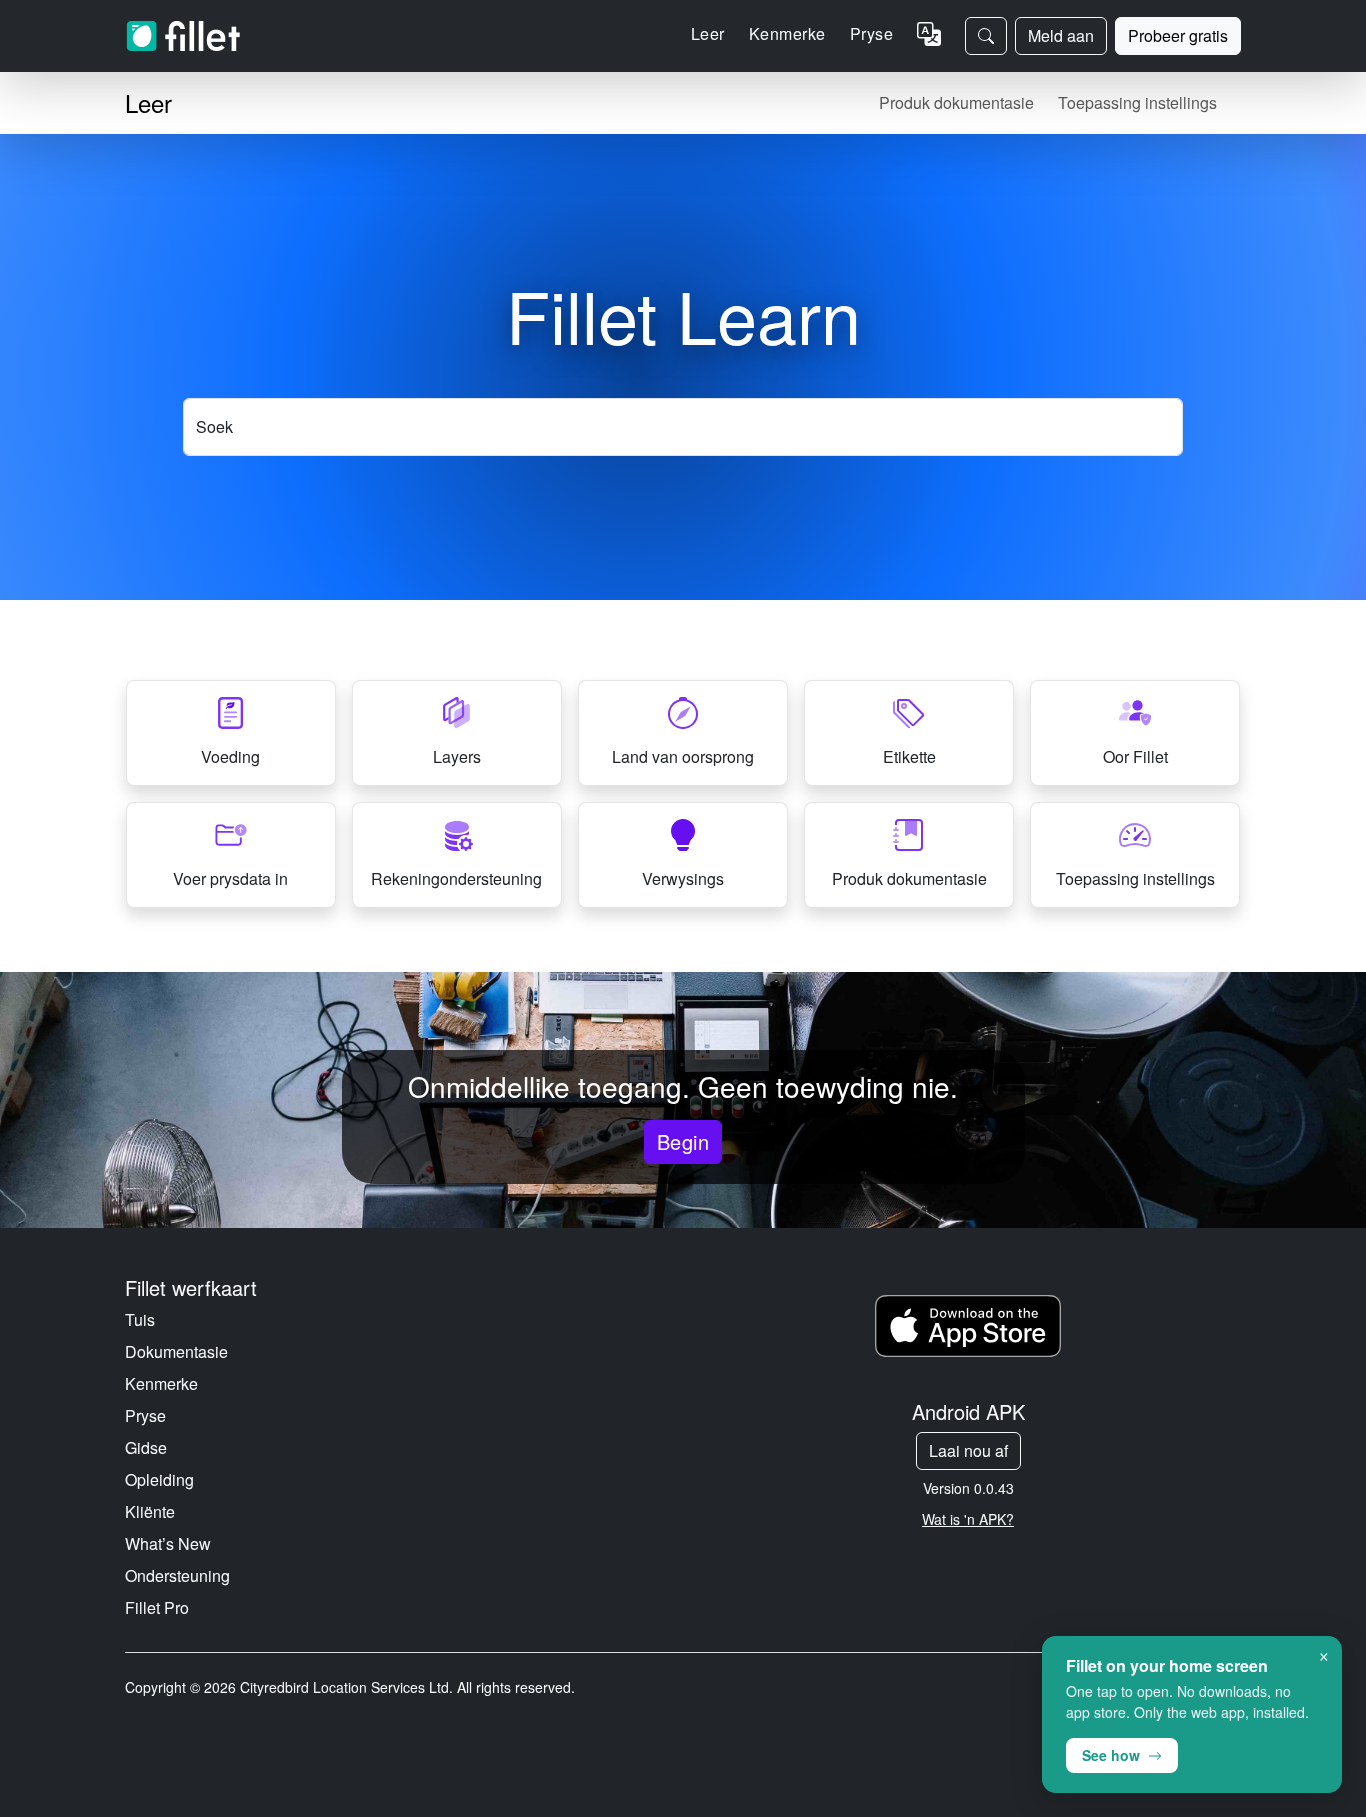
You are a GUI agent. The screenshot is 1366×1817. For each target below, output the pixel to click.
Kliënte (150, 1511)
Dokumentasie (176, 1351)
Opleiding (159, 1479)
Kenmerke (161, 1383)
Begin (683, 1141)
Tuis (140, 1319)
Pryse (871, 33)
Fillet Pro (157, 1607)
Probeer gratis (1178, 35)
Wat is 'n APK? (968, 1519)
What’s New (168, 1543)
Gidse (146, 1447)
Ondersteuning (177, 1575)
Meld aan (1061, 35)
